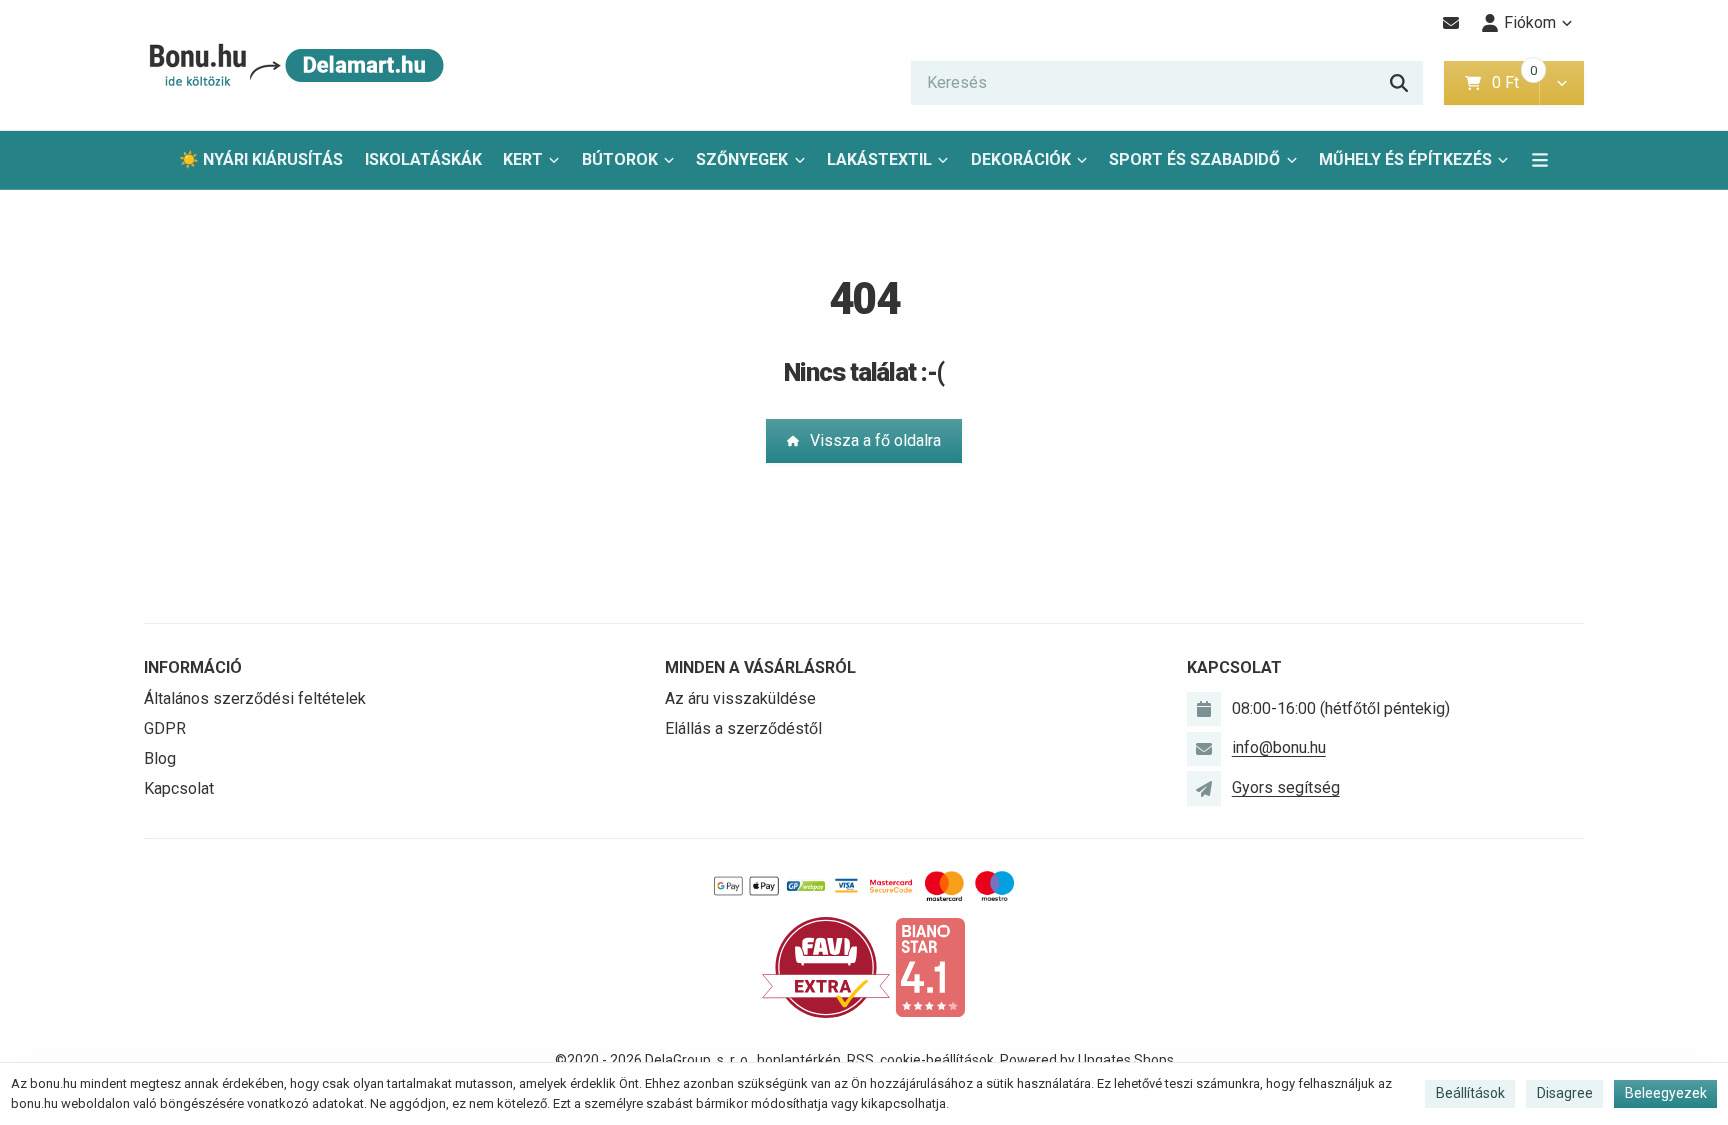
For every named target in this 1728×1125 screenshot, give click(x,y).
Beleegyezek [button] (1666, 1093)
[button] (1561, 83)
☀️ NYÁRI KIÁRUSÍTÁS (261, 159)
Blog (160, 758)
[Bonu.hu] (294, 65)
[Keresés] (1399, 83)
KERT (523, 159)
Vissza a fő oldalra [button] (875, 440)
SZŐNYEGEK (742, 159)
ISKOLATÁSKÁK (423, 159)
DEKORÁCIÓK (1021, 159)
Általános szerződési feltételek (255, 698)
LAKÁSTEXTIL (879, 159)
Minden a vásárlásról (760, 667)
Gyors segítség (1286, 787)
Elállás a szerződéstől (743, 728)
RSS (860, 1060)
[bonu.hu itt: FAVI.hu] (826, 966)
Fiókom (1530, 22)
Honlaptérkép (799, 1060)
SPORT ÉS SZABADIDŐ (1194, 159)
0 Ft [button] (1515, 82)
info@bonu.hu (1279, 747)
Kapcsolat (179, 788)
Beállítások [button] (1470, 1093)
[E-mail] (1451, 23)
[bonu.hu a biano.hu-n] (930, 966)
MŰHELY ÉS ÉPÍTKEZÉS (1405, 159)
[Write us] (1204, 788)
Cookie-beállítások (937, 1060)
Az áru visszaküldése (740, 698)
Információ (193, 667)
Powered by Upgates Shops (1087, 1060)
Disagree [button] (1565, 1093)
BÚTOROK (620, 159)
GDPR (165, 728)
